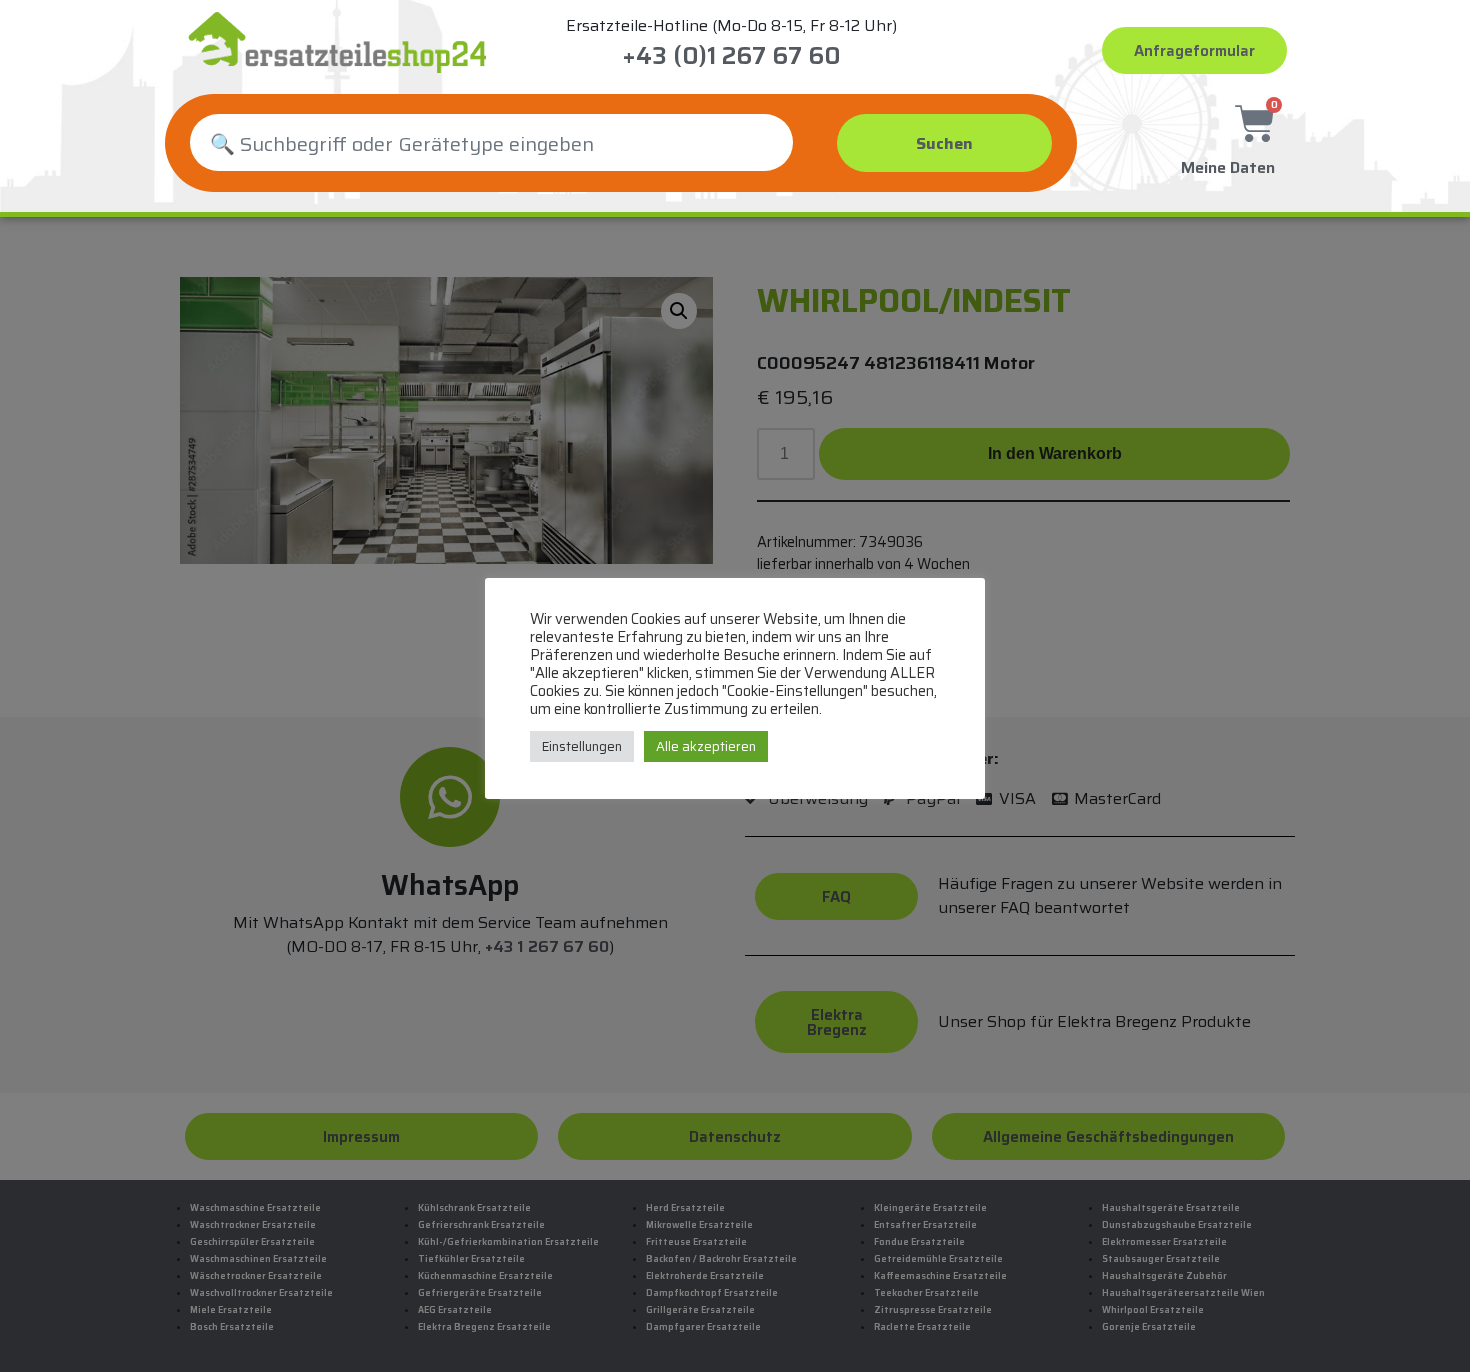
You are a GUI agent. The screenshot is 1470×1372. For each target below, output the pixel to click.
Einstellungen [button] (582, 746)
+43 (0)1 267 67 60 (731, 56)
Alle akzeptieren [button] (706, 746)
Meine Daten (1228, 167)
